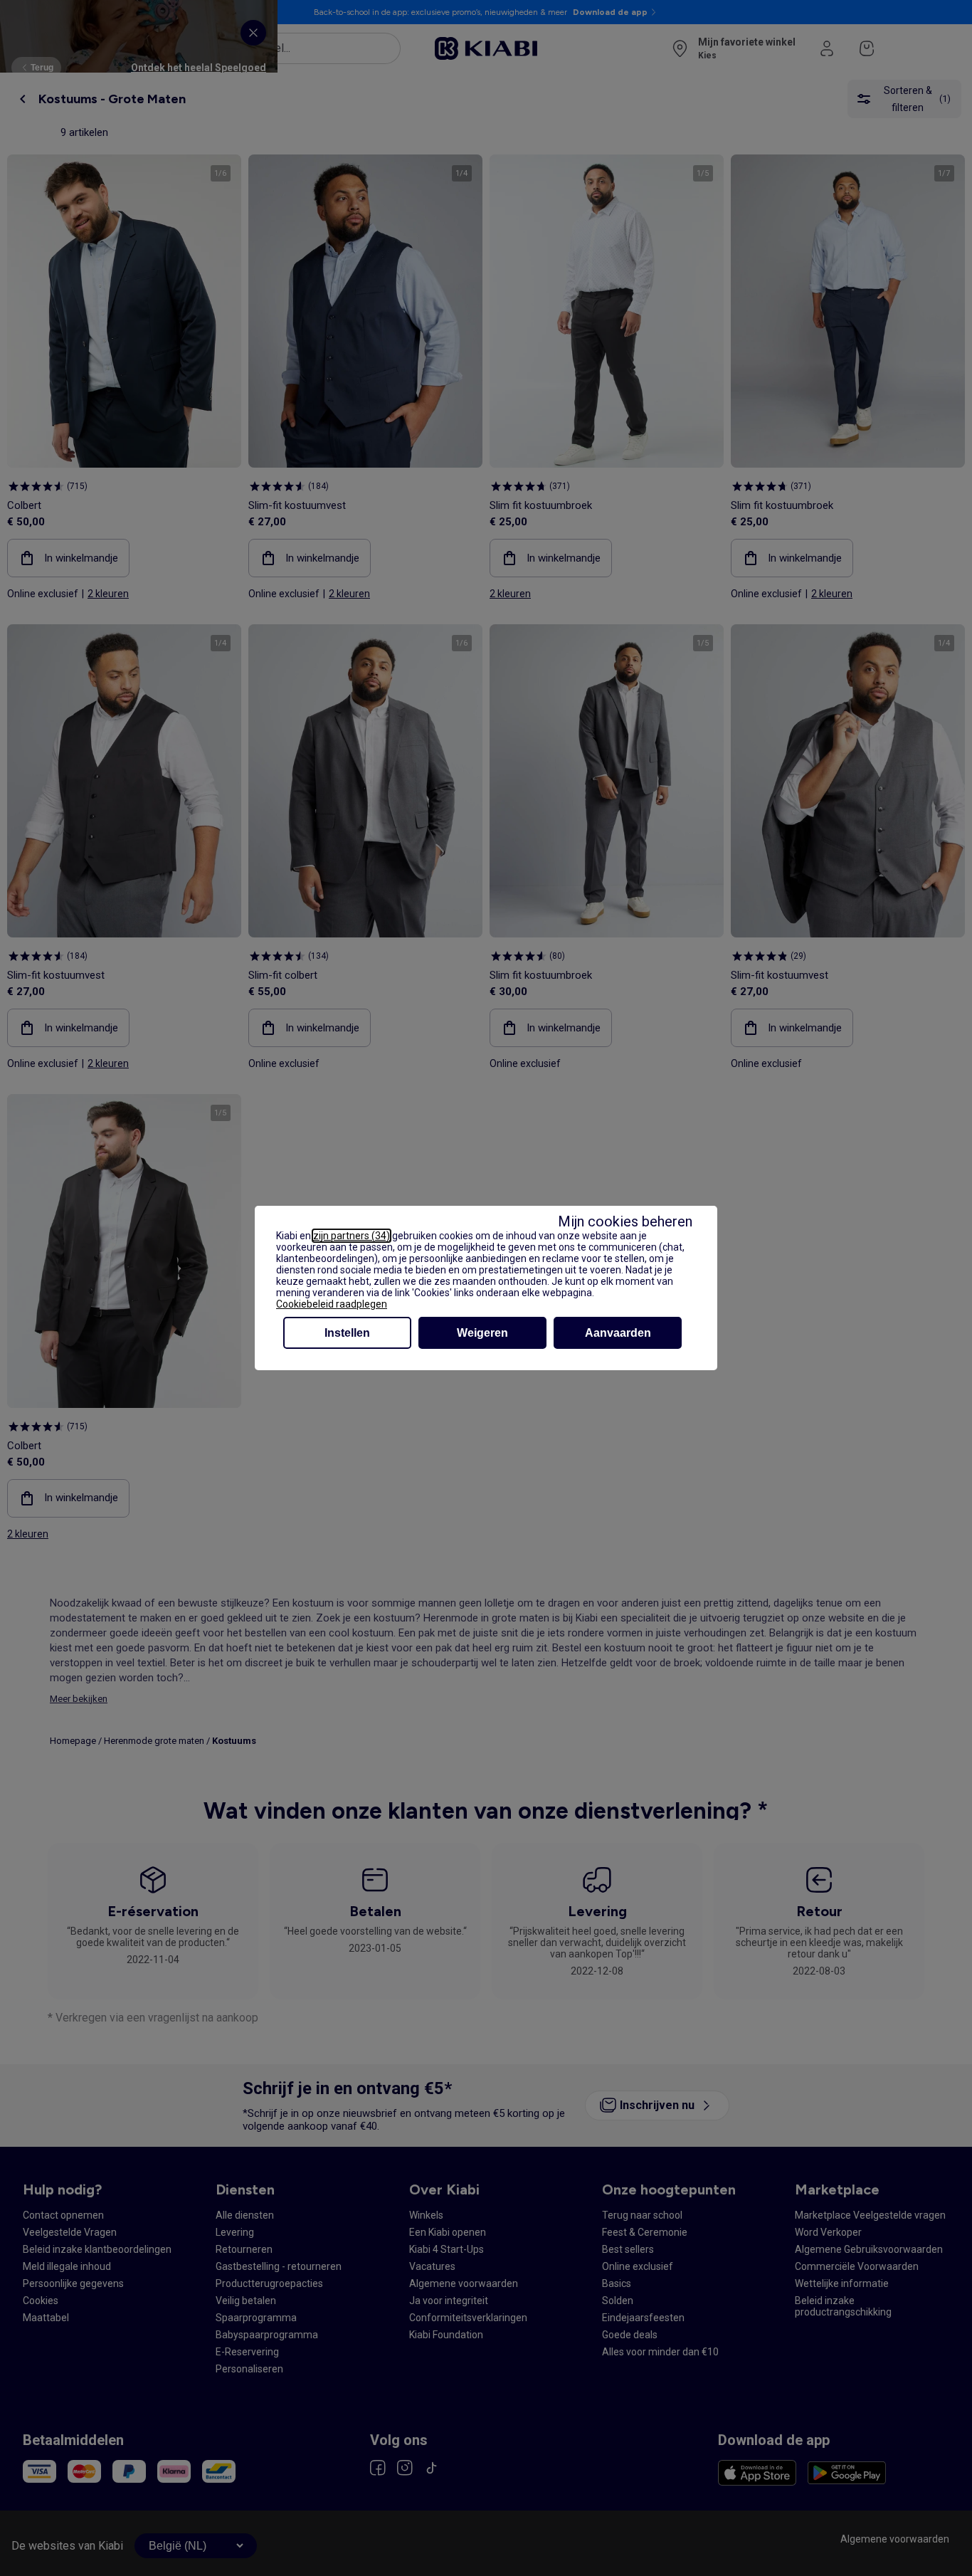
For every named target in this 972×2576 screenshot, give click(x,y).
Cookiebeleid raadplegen (332, 1304)
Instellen (347, 1333)
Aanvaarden (618, 1333)
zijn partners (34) (352, 1236)
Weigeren (482, 1333)
